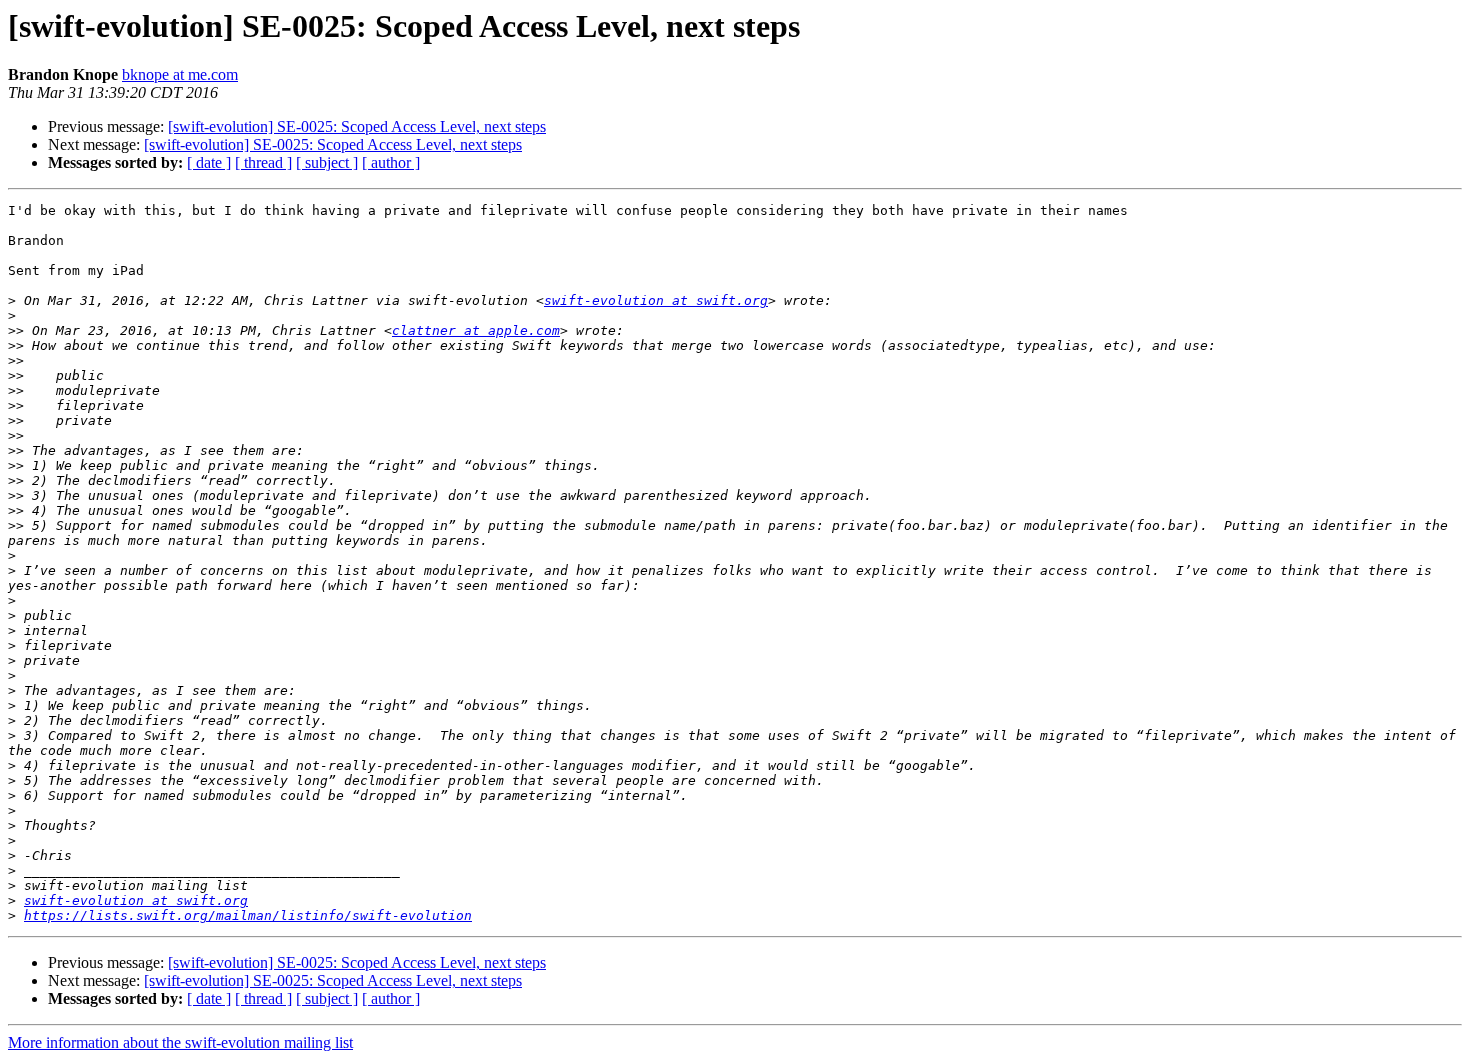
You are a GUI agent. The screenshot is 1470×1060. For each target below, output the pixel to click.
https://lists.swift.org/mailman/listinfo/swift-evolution (248, 915)
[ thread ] (263, 162)
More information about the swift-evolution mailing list (180, 1042)
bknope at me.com (180, 74)
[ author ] (391, 162)
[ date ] (209, 162)
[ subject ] (327, 162)
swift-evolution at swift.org (656, 300)
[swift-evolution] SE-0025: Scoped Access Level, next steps (357, 126)
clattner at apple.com (476, 330)
